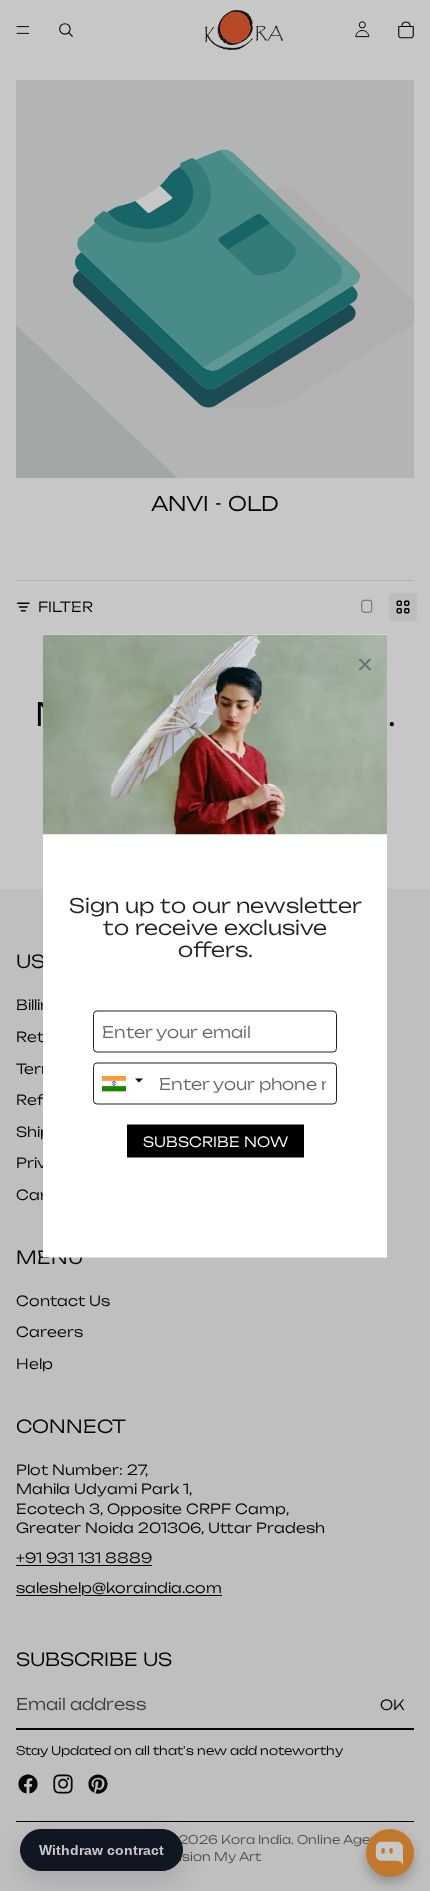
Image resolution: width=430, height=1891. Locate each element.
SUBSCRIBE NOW (215, 1140)
